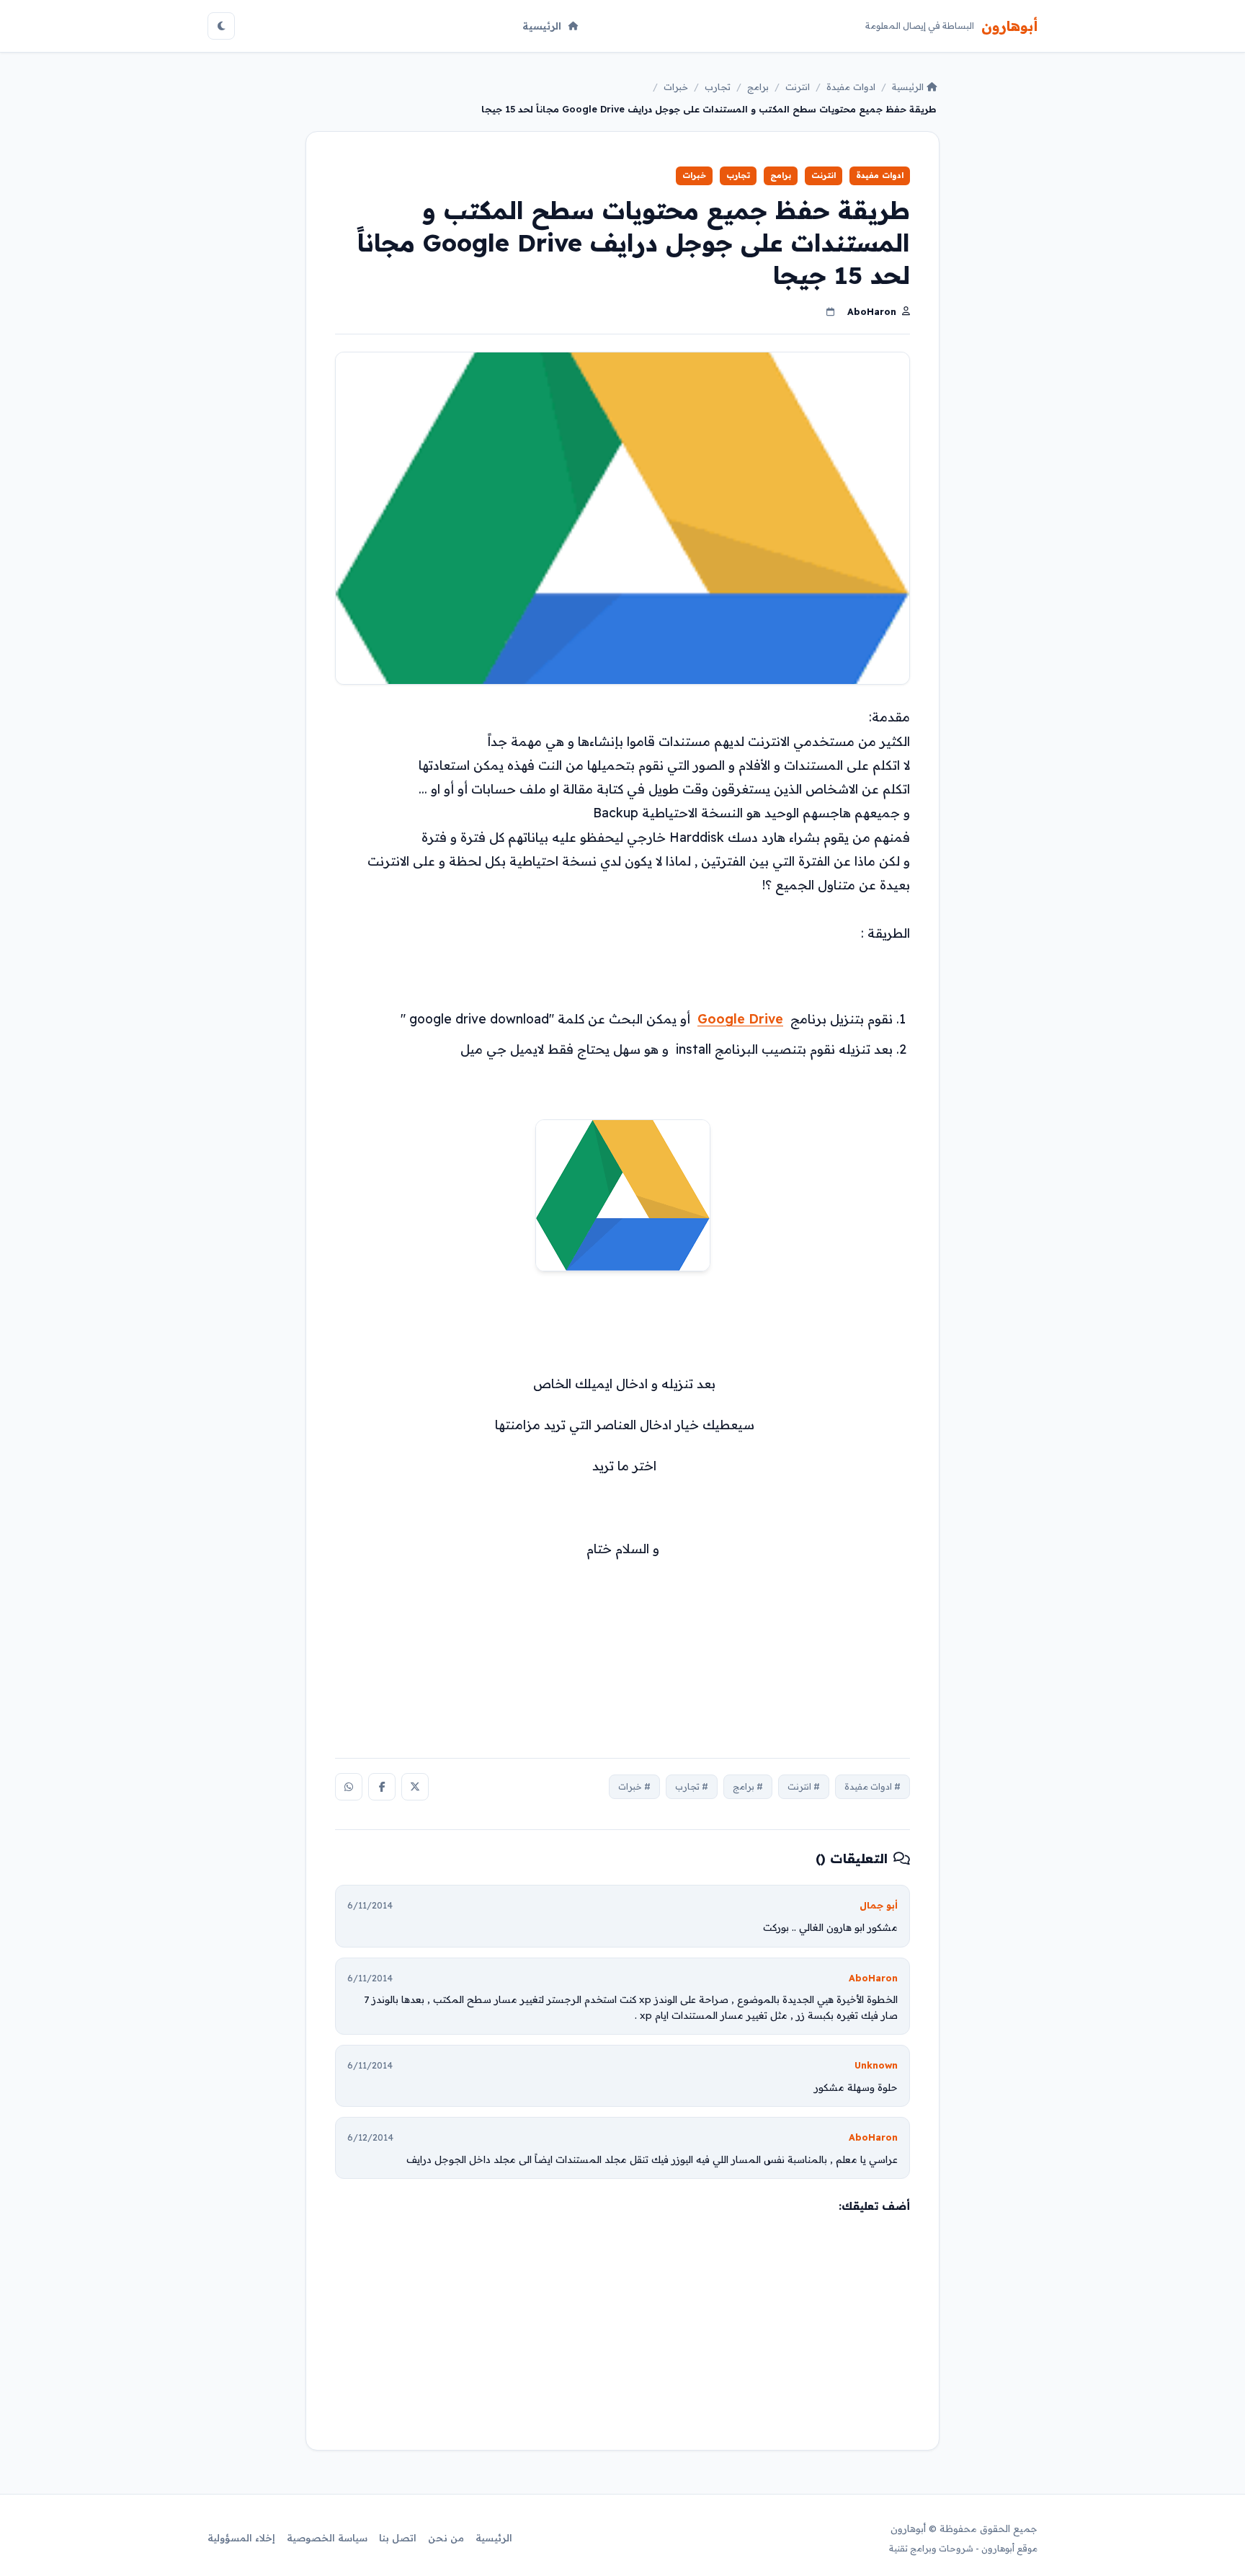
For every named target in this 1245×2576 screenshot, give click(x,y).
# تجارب (692, 1786)
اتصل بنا (398, 2538)
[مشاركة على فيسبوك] (382, 1787)
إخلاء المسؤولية (241, 2538)
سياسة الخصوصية (327, 2538)
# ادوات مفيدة (873, 1786)
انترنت (798, 86)
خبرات (676, 86)
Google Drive (740, 1018)
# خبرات (634, 1786)
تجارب (718, 86)
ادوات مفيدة (851, 86)
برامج (758, 86)
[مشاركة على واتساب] (349, 1787)
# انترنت (804, 1786)
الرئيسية (542, 26)
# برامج (748, 1786)
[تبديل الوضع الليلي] (221, 26)
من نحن (446, 2538)
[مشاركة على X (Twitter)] (415, 1787)
